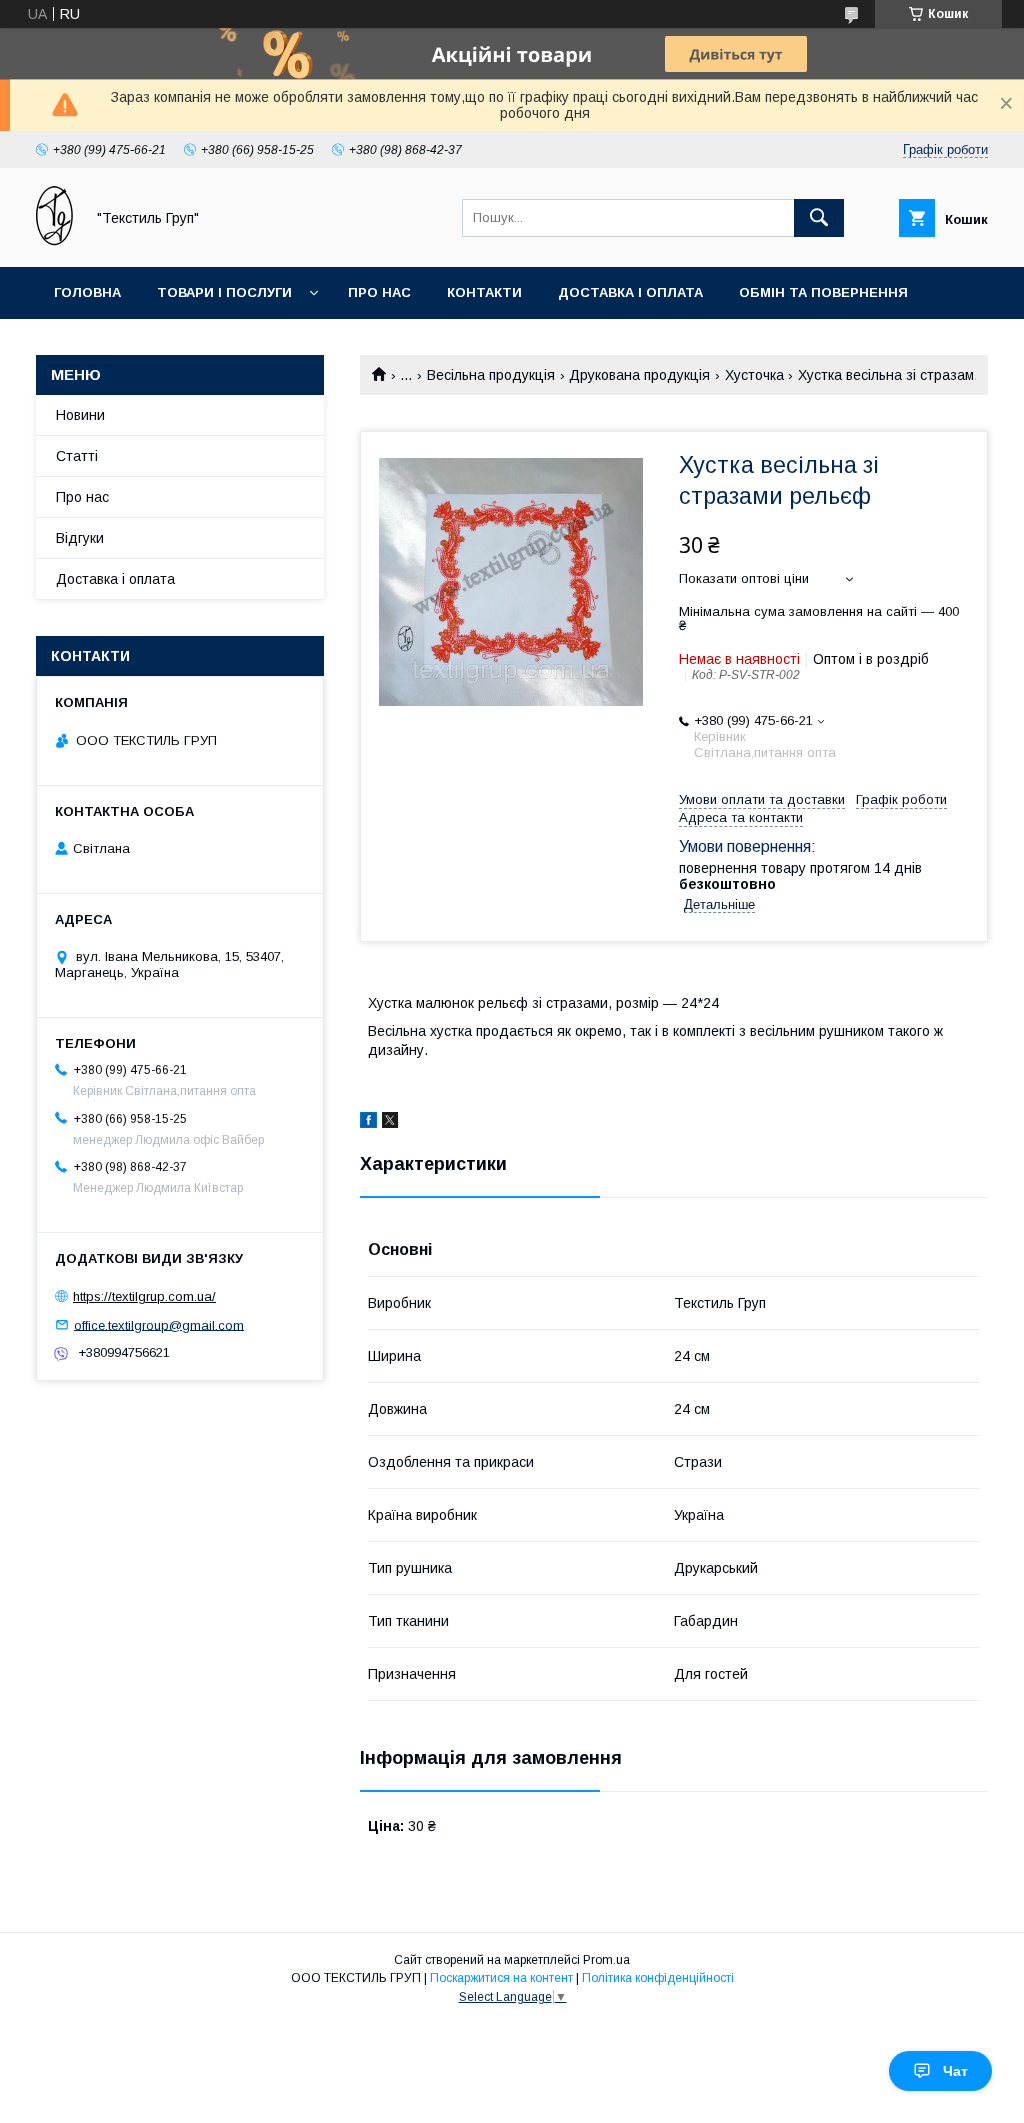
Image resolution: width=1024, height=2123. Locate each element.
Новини (80, 415)
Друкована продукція (639, 375)
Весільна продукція (491, 375)
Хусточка (754, 375)
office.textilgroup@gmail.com (159, 1324)
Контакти (484, 292)
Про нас (379, 292)
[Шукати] (819, 218)
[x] (390, 1123)
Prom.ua (606, 1960)
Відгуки (80, 538)
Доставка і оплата (630, 292)
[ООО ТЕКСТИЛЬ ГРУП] (54, 241)
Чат (955, 2071)
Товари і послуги (224, 292)
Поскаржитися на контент (501, 1978)
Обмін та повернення (823, 292)
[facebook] (368, 1123)
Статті (77, 456)
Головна (87, 292)
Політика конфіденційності (658, 1978)
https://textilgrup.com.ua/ (144, 1296)
